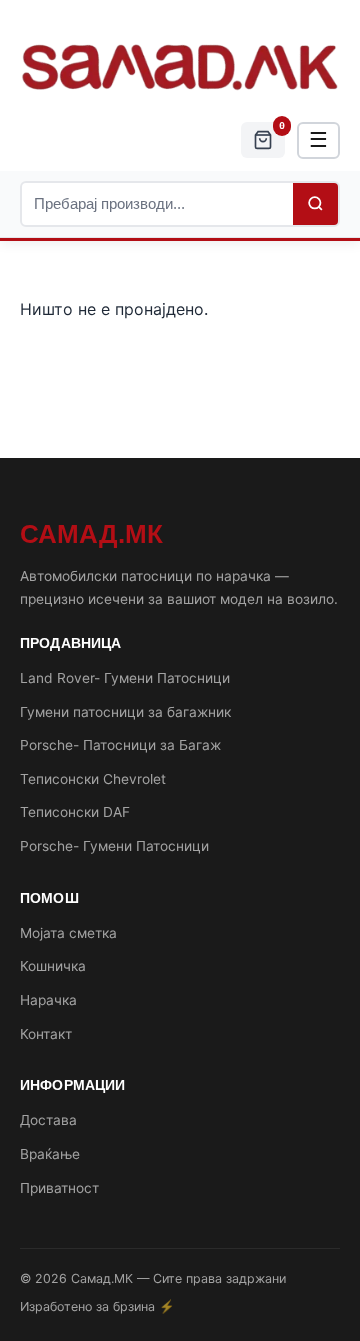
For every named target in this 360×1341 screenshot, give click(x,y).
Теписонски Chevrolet (93, 779)
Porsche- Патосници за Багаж (120, 745)
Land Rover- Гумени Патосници (125, 678)
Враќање (50, 1154)
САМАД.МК (91, 534)
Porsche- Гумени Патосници (114, 846)
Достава (48, 1120)
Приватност (59, 1188)
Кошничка (53, 966)
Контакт (46, 1034)
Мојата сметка (68, 933)
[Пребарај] (315, 204)
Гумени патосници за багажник (125, 712)
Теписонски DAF (75, 812)
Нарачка (48, 1000)
